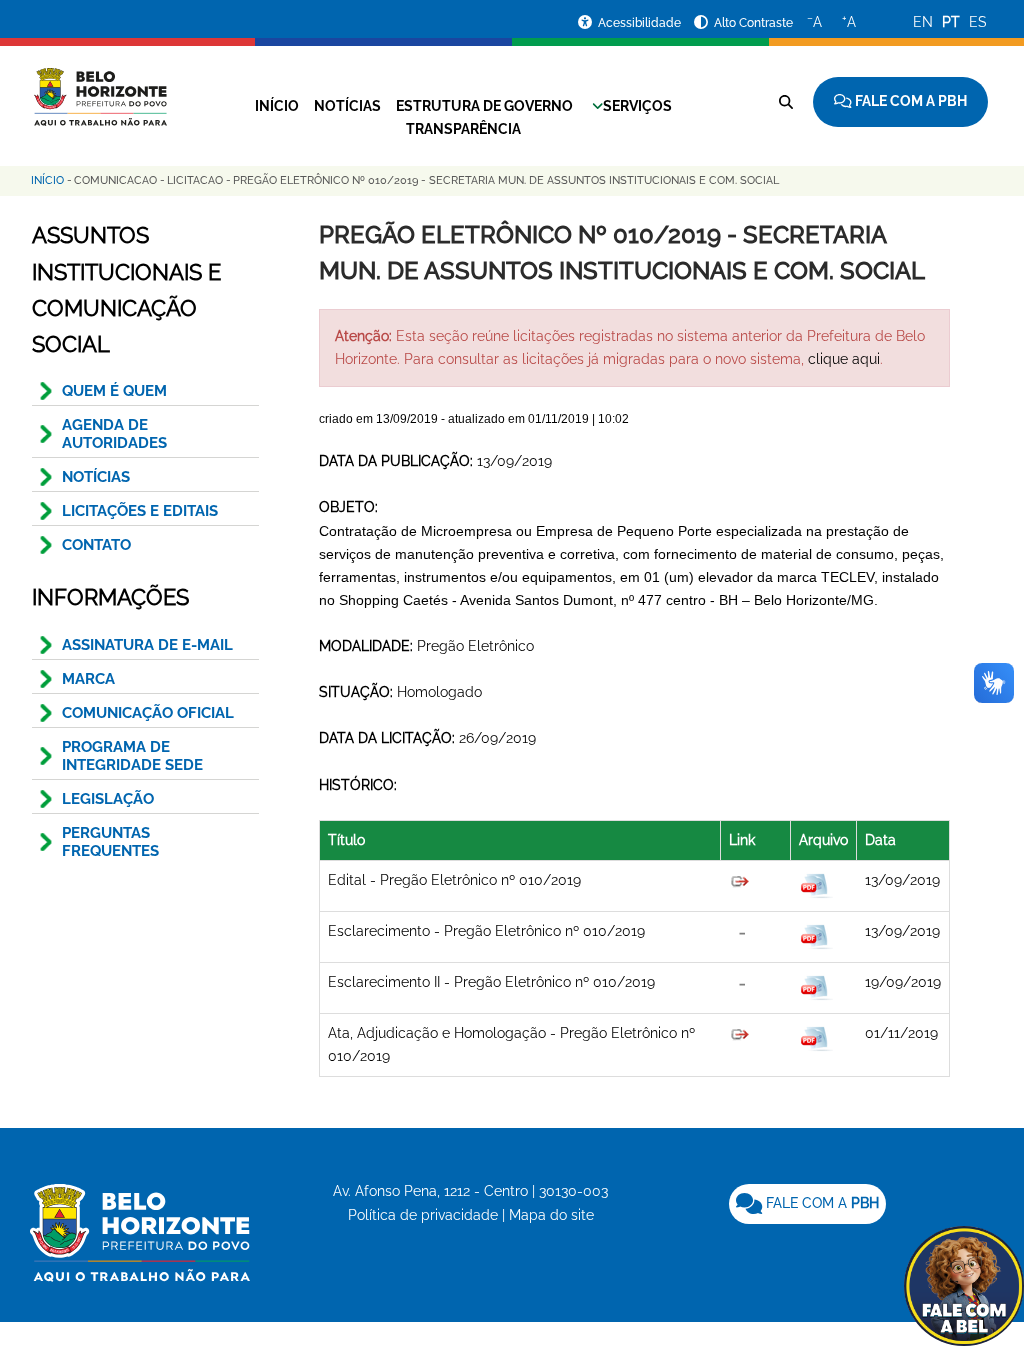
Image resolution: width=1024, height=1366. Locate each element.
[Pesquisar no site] (786, 102)
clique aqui (844, 359)
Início (277, 106)
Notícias (347, 106)
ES (978, 22)
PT (951, 22)
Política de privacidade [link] (423, 1215)
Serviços (637, 106)
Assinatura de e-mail (147, 645)
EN (923, 22)
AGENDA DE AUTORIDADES (114, 434)
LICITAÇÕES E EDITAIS (140, 511)
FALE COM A (820, 1203)
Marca (88, 679)
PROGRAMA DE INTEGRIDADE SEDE (132, 756)
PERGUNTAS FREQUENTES (110, 842)
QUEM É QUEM (114, 391)
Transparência (463, 129)
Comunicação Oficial (148, 713)
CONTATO (96, 545)
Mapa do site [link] (551, 1215)
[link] (807, 1204)
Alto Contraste (753, 23)
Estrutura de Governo (484, 106)
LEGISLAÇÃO (108, 799)
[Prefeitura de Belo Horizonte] (99, 85)
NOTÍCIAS (96, 477)
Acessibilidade (641, 23)
